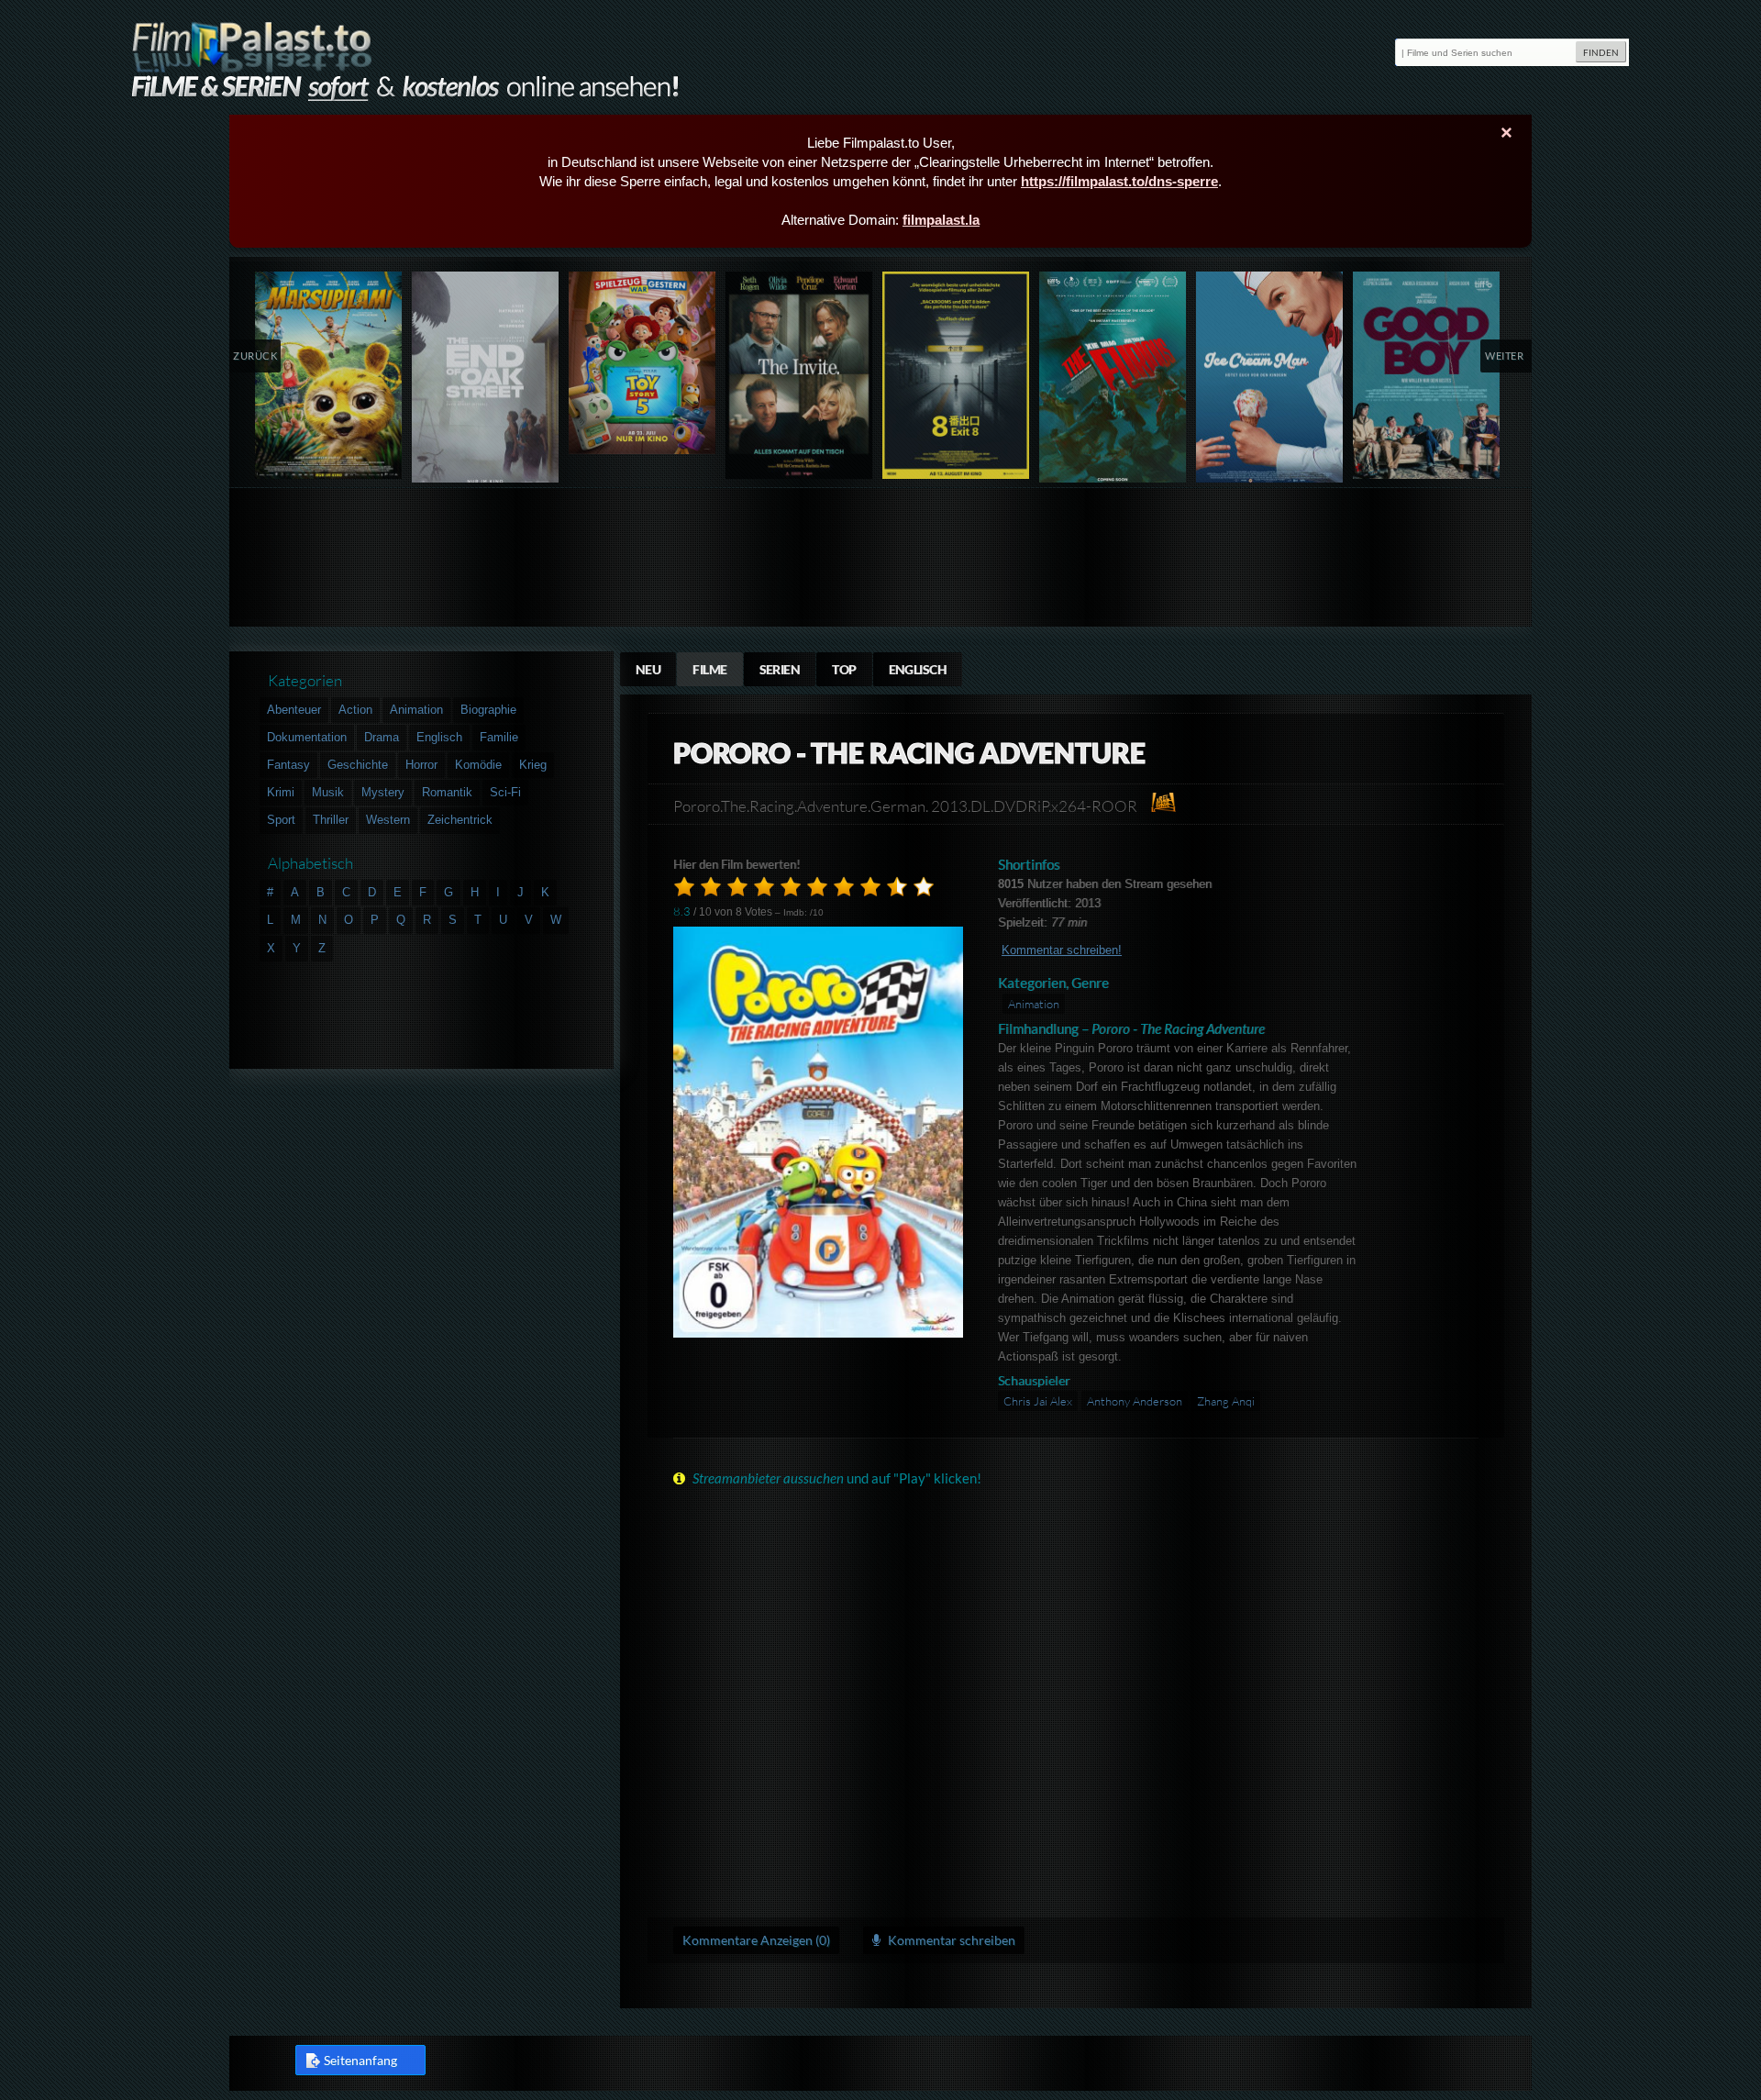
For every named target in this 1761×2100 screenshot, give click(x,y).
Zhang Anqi (1226, 1401)
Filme (709, 669)
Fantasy (288, 765)
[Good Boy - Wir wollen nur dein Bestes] (1427, 375)
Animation (1034, 1004)
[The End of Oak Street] (486, 381)
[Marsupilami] (329, 375)
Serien (780, 669)
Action (355, 710)
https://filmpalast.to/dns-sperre (1119, 181)
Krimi (281, 792)
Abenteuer (294, 710)
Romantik (447, 792)
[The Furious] (1113, 381)
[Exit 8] (956, 375)
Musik (328, 792)
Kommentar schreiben (950, 1940)
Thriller (331, 820)
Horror (421, 765)
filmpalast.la (941, 220)
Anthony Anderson (1135, 1401)
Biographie (488, 710)
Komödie (478, 765)
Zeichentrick (460, 820)
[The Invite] (799, 375)
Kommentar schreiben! (1062, 950)
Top (844, 669)
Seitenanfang (360, 2060)
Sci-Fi (505, 792)
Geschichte (358, 765)
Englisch (918, 669)
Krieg (533, 765)
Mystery (383, 792)
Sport (281, 820)
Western (388, 820)
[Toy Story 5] (642, 363)
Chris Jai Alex (1038, 1401)
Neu (648, 669)
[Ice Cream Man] (1270, 381)
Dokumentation (307, 737)
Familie (499, 737)
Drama (382, 737)
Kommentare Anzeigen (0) (756, 1940)
